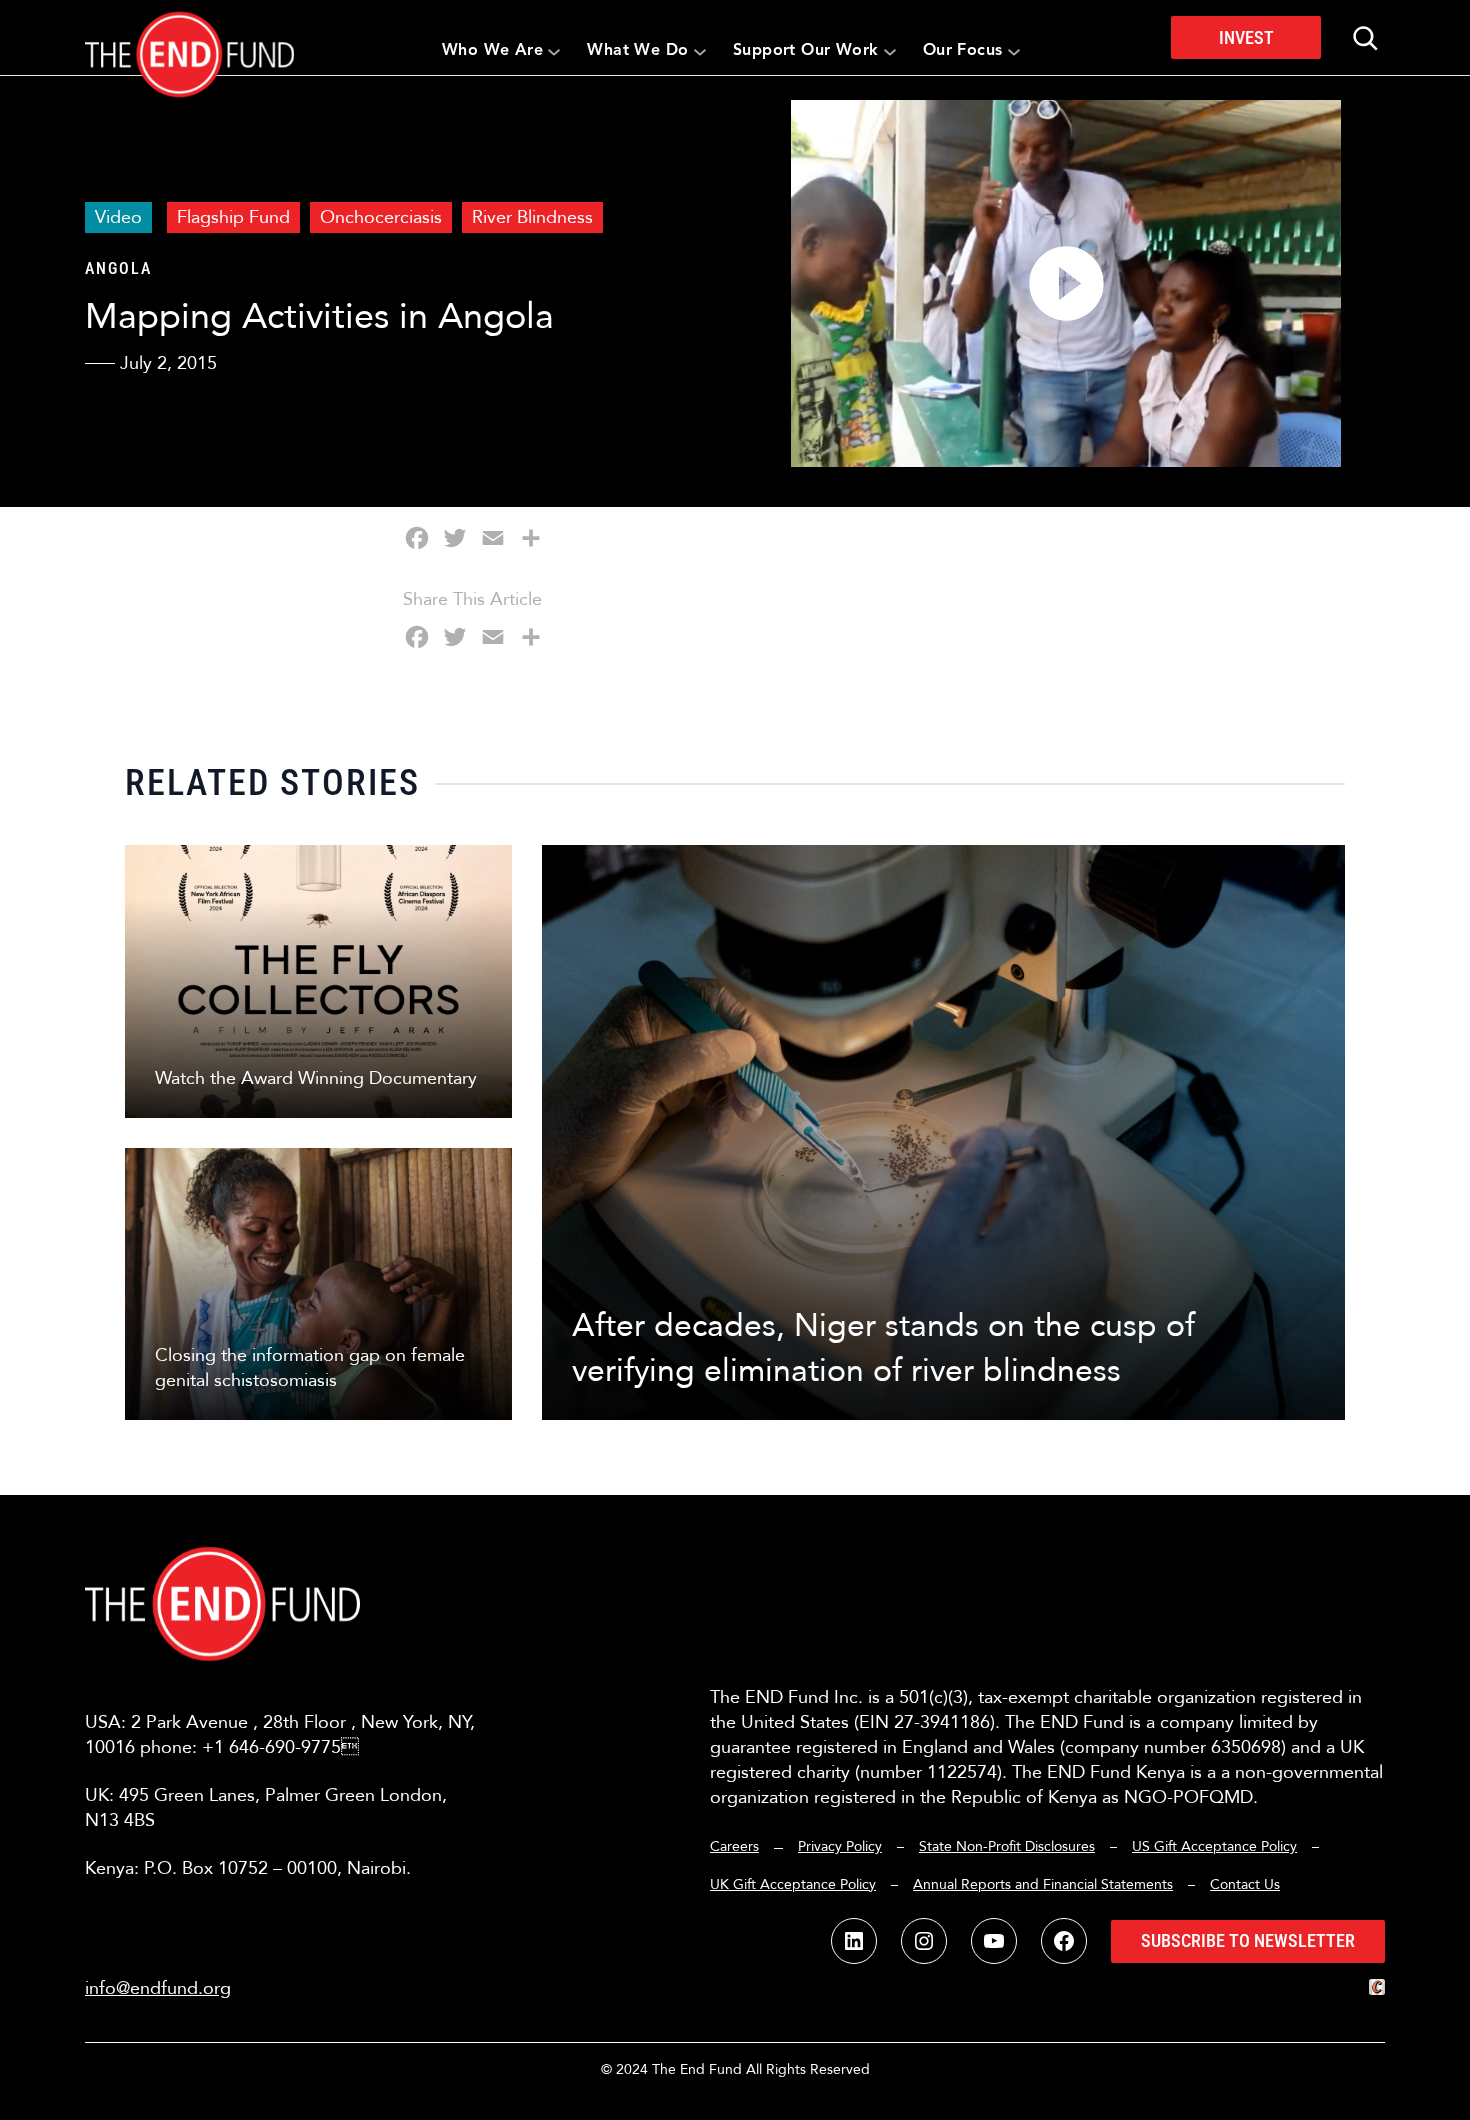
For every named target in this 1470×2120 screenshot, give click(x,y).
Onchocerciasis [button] (381, 217)
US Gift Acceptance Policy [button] (1214, 1846)
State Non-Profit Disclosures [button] (1007, 1846)
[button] (189, 37)
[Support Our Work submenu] (890, 51)
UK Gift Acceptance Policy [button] (793, 1884)
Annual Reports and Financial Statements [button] (1043, 1884)
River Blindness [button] (532, 217)
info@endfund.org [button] (158, 1988)
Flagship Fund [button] (233, 217)
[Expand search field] (1365, 38)
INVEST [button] (1246, 37)
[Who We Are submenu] (554, 51)
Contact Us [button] (1245, 1884)
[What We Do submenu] (700, 51)
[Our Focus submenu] (1014, 51)
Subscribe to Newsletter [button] (1248, 1940)
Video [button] (118, 217)
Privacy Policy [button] (840, 1846)
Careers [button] (734, 1846)
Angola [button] (118, 268)
